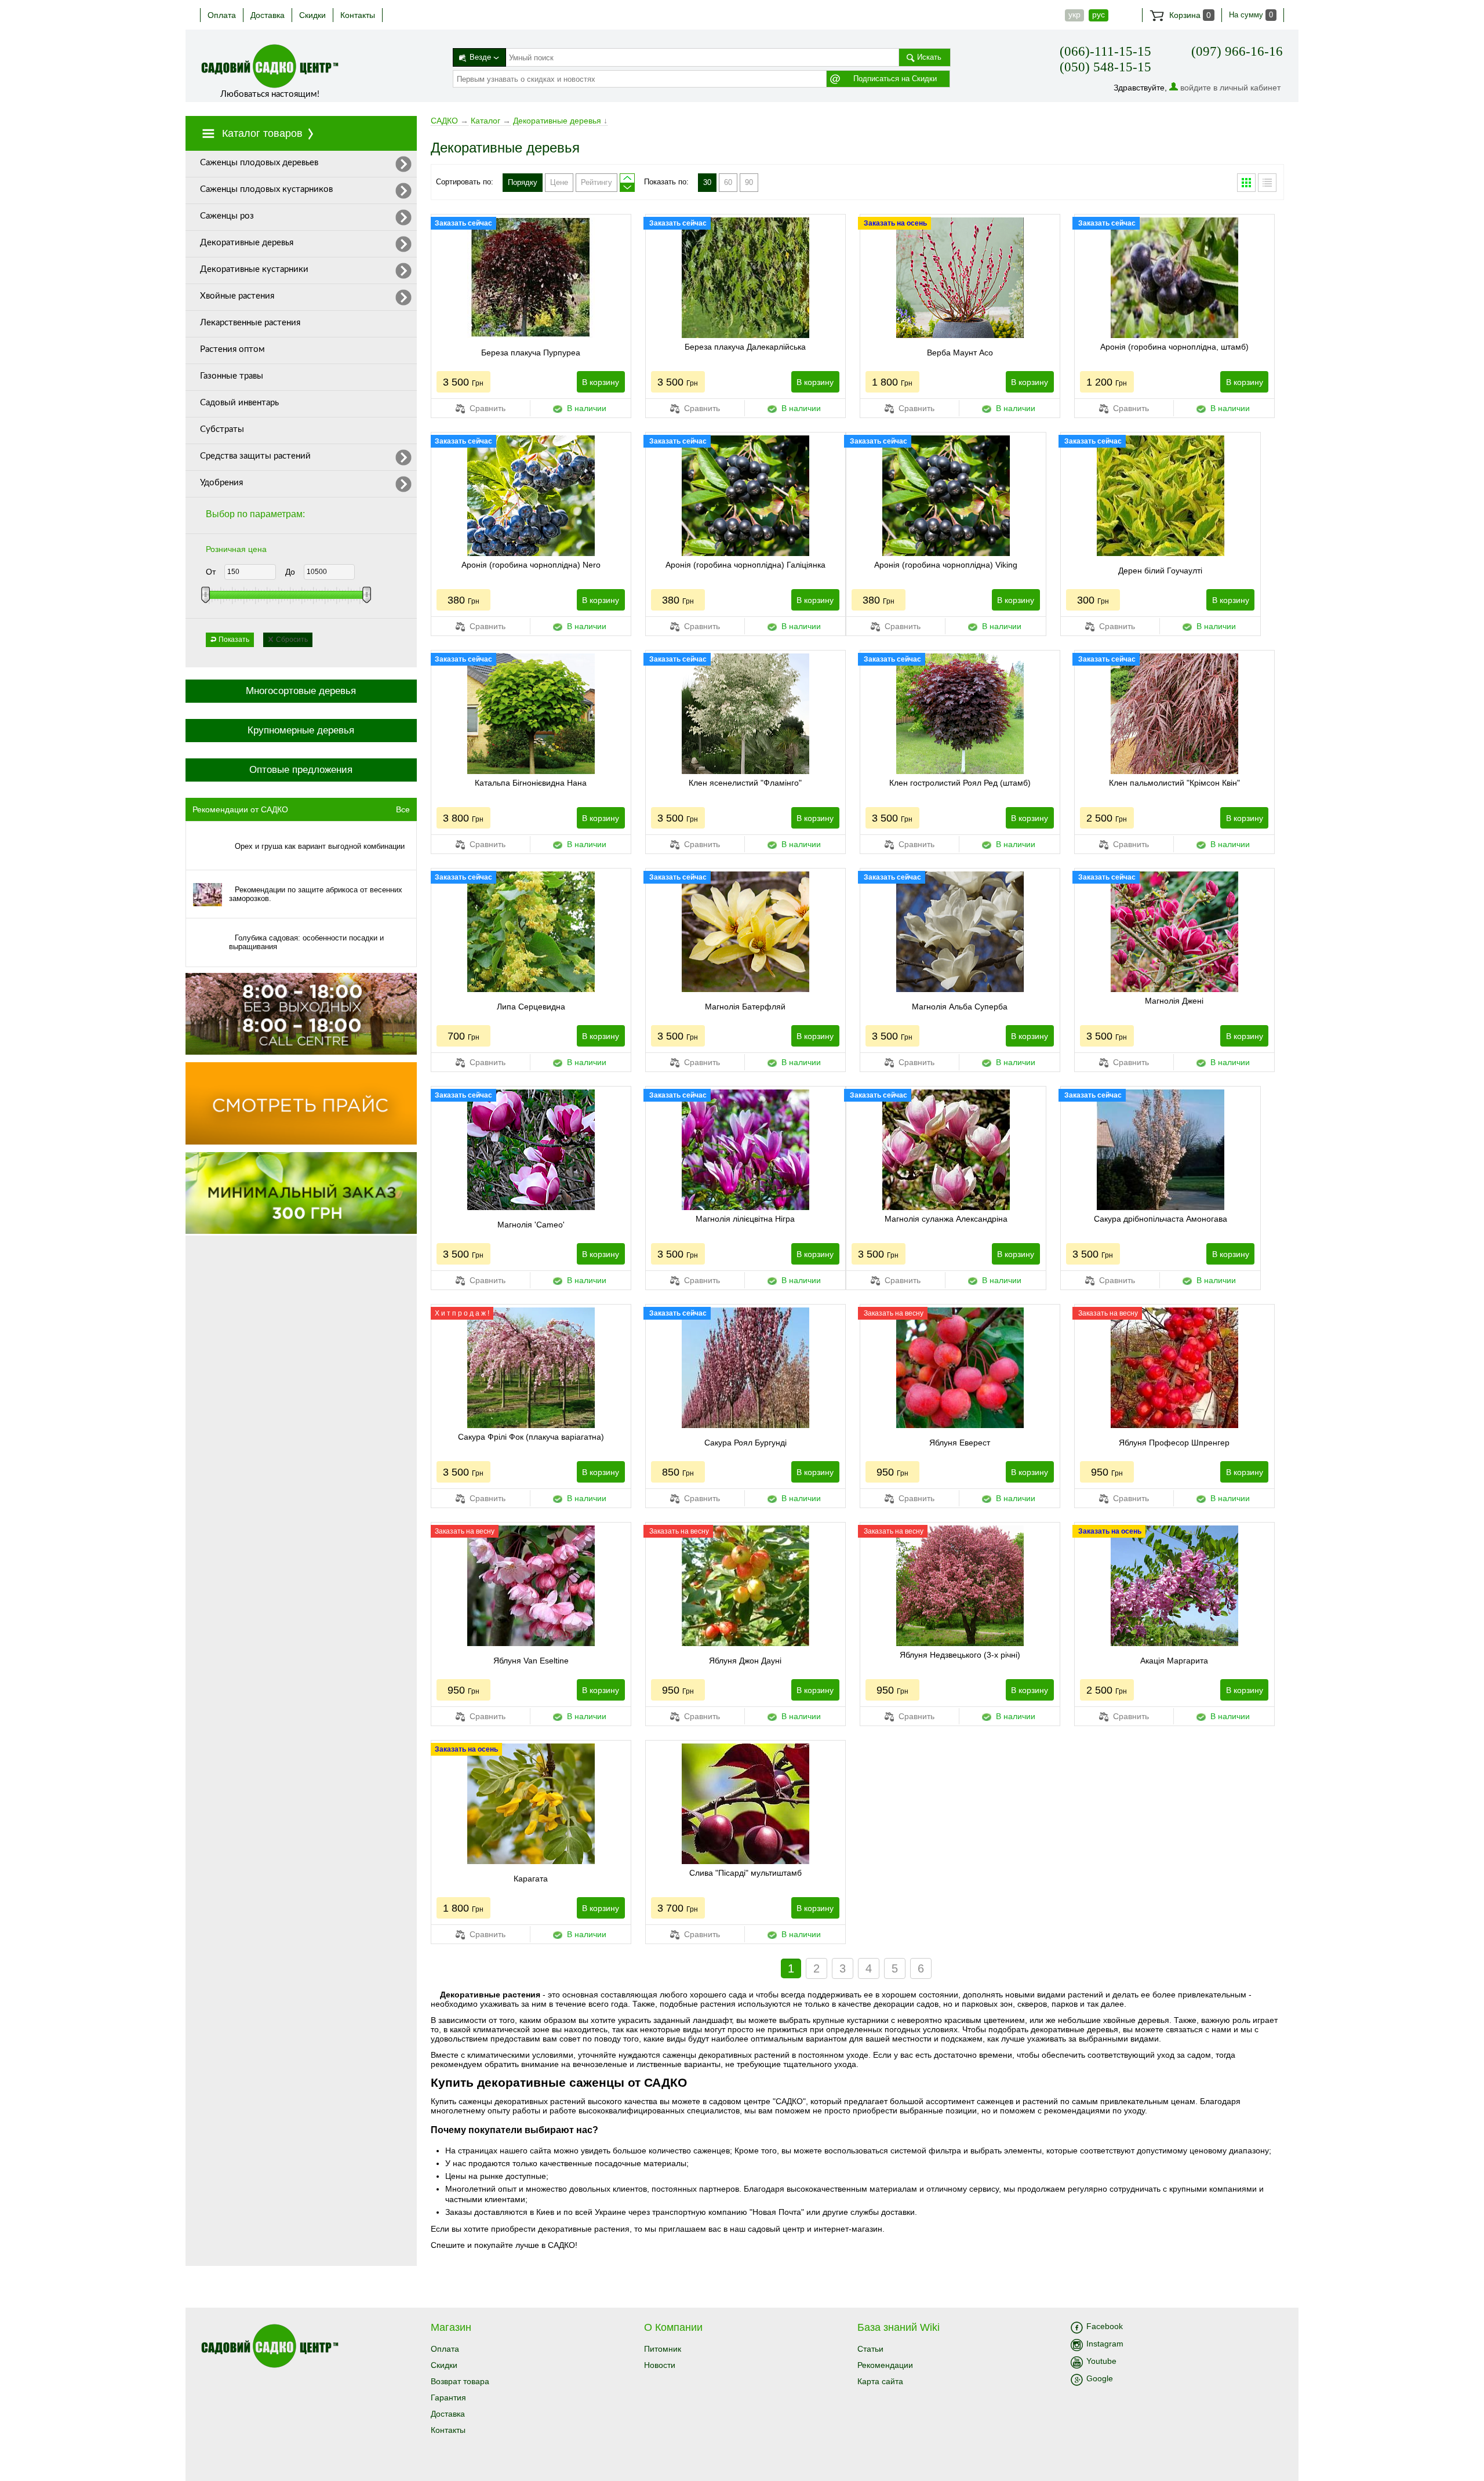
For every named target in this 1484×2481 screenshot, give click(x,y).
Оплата (222, 15)
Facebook (1105, 2326)
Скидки (312, 15)
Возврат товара (460, 2381)
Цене (559, 182)
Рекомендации (885, 2365)
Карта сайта (880, 2381)
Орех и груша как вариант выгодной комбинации (320, 846)
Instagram (1105, 2344)
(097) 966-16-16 (1237, 51)
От (211, 572)
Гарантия (448, 2398)
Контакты (358, 15)
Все (403, 809)
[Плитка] (1246, 183)
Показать (234, 640)
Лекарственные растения (250, 323)
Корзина (1189, 15)
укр (1074, 14)
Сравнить (486, 408)
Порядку (523, 182)
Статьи (870, 2349)
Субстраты (222, 429)
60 (728, 182)
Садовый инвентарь (239, 403)
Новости (660, 2365)
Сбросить (292, 640)
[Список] (1267, 183)
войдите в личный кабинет (1230, 88)
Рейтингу (596, 182)
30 (707, 182)
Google (1100, 2378)
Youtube (1101, 2361)
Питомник (663, 2349)
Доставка (268, 15)
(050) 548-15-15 (1105, 67)
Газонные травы (232, 376)
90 (749, 182)
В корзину (601, 382)
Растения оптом (232, 349)
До (290, 572)
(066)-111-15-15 (1105, 51)
